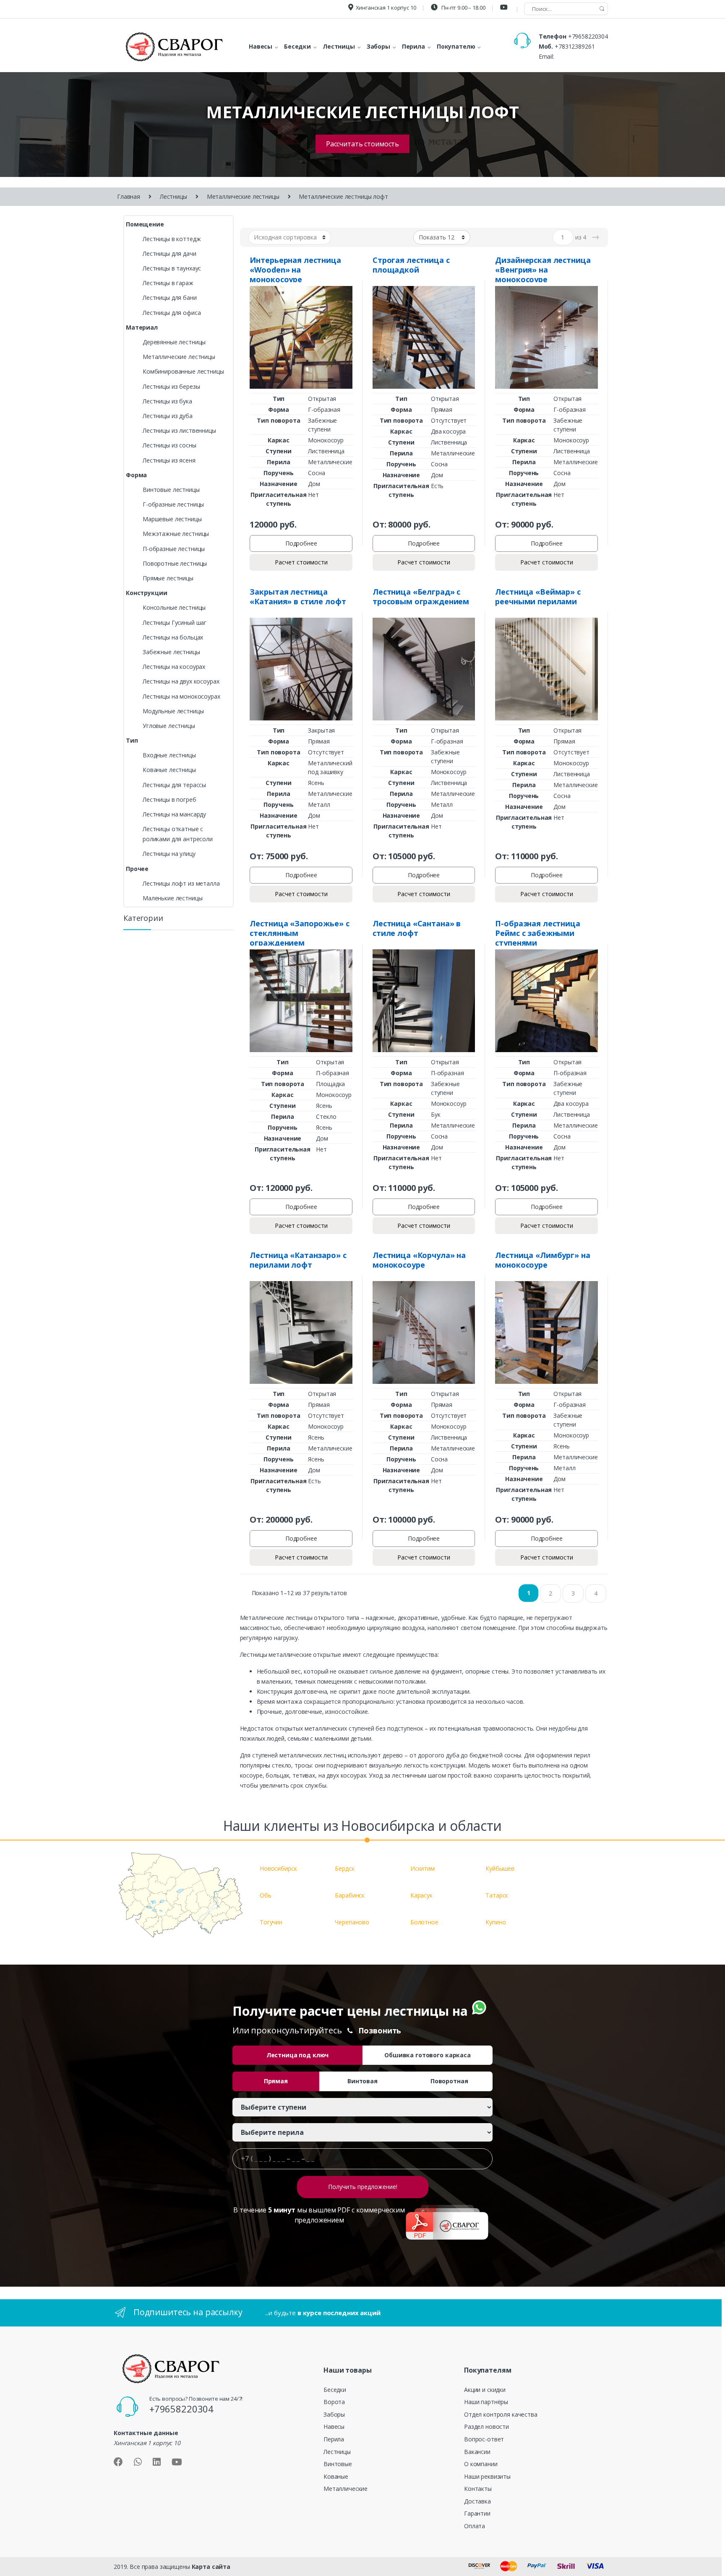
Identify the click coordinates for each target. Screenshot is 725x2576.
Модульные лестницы (173, 711)
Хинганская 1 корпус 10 (386, 8)
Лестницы (173, 196)
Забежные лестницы (171, 652)
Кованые (336, 2476)
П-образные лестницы (174, 549)
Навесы (334, 2427)
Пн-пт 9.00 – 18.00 (463, 8)
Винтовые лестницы (171, 490)
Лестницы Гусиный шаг (175, 623)
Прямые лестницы (168, 578)
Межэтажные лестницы (176, 534)
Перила (334, 2439)
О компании (481, 2464)
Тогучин (271, 1922)
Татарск (497, 1895)
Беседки (335, 2390)
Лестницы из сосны (170, 445)
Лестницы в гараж (168, 283)
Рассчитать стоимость (362, 144)
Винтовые (338, 2464)
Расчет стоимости (301, 562)
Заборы (334, 2414)
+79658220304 (588, 36)
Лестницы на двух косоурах (181, 681)
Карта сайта (211, 2567)
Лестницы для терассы (174, 785)
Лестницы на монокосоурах (181, 696)
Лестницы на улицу (169, 854)
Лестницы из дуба (168, 416)
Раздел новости (486, 2427)
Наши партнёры (486, 2402)
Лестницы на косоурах (174, 667)
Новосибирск (278, 1868)
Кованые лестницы (169, 770)
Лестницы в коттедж (172, 239)
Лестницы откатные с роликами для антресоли (178, 834)
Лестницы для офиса (172, 313)
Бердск (344, 1868)
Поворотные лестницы (175, 563)
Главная (129, 196)
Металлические (346, 2489)
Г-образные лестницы (173, 504)
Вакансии (477, 2452)
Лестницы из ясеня (169, 460)
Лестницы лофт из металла (181, 883)
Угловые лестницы (169, 726)
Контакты (478, 2489)
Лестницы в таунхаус (172, 268)
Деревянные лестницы (174, 342)
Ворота (334, 2402)
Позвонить (380, 2030)
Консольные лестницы (174, 607)
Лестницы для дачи (170, 253)
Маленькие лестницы (172, 898)
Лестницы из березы (171, 386)
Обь (266, 1895)
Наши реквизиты (487, 2476)
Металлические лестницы (243, 196)
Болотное (424, 1922)
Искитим (422, 1868)
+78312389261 (575, 46)
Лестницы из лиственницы (179, 430)
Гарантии (477, 2513)
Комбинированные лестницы (183, 371)
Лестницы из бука (167, 401)
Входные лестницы (169, 755)
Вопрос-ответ (484, 2439)
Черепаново (352, 1922)
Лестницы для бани (170, 298)
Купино (496, 1922)
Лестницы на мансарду (174, 814)
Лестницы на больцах (173, 637)
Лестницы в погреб (170, 799)
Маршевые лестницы (172, 519)
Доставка (477, 2501)
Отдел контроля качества (501, 2414)
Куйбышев (500, 1868)
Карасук (421, 1895)
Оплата (475, 2526)
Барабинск (350, 1895)
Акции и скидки (485, 2390)
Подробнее (301, 543)
